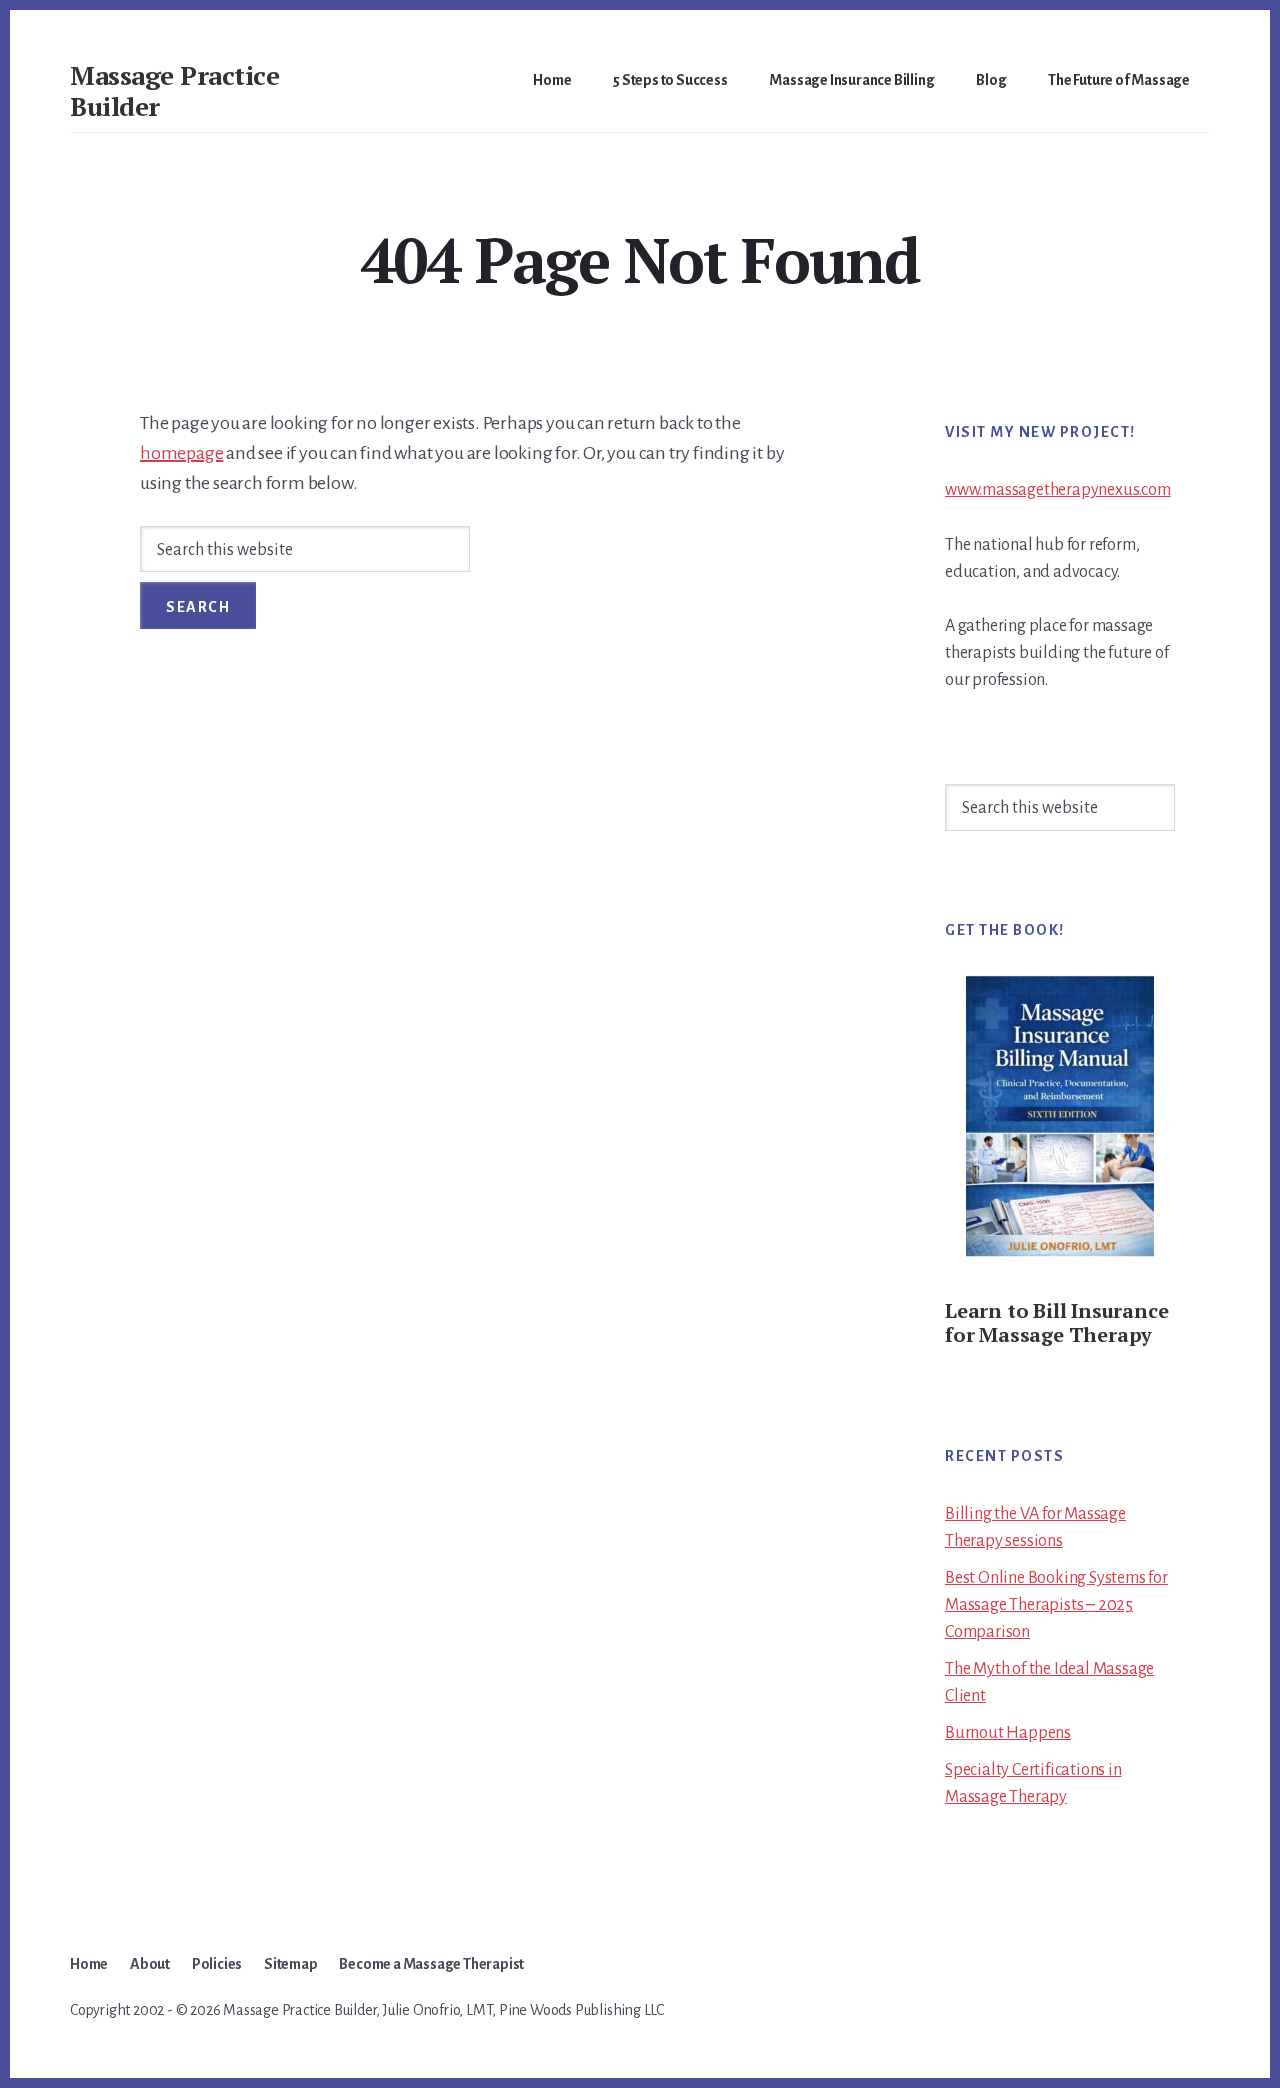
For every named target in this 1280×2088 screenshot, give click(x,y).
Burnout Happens (1008, 1733)
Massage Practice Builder (174, 90)
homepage (181, 453)
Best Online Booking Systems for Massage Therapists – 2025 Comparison (1056, 1605)
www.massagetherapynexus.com (1058, 490)
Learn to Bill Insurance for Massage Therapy (1056, 1322)
